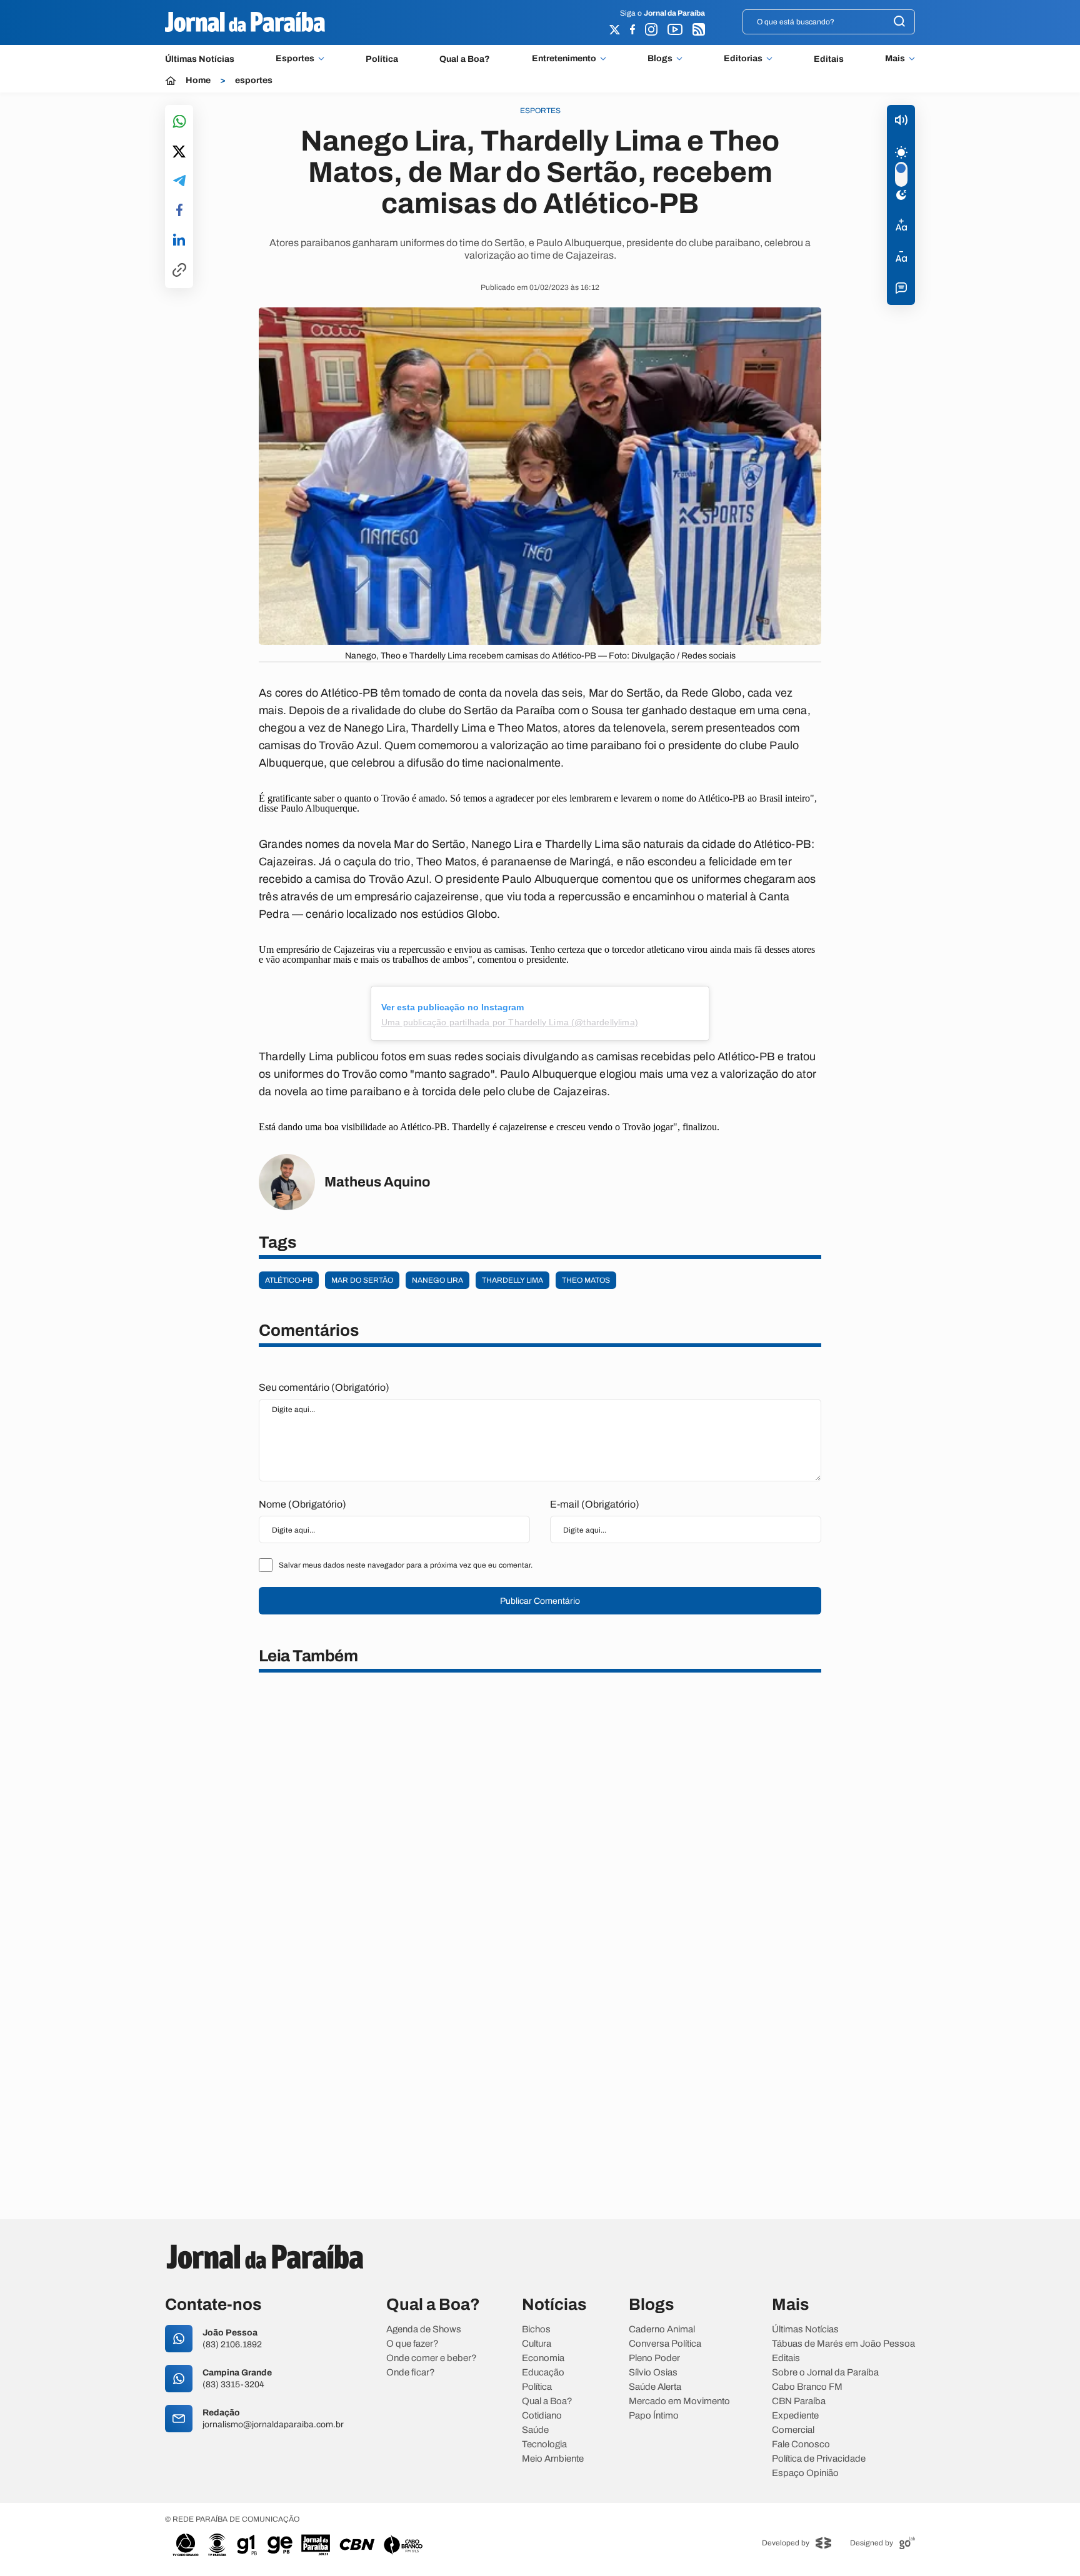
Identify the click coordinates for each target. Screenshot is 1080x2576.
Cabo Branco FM (807, 2387)
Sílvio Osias (653, 2373)
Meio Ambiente (553, 2459)
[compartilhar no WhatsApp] (179, 122)
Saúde (535, 2430)
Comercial (793, 2430)
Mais (895, 59)
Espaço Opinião (805, 2473)
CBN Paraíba (799, 2401)
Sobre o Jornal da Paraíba (825, 2373)
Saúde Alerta (655, 2387)
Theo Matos (586, 1280)
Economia (543, 2358)
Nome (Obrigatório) (302, 1504)
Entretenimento (564, 59)
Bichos (536, 2330)
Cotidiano (542, 2416)
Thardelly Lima (512, 1280)
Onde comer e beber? (432, 2358)
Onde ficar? (411, 2373)
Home (198, 81)
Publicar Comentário (540, 1601)
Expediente (795, 2416)
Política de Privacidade (819, 2459)
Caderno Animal (662, 2330)
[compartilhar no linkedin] (179, 241)
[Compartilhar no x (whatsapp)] (179, 152)
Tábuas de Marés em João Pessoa (843, 2344)
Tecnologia (544, 2444)
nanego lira (437, 1280)
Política (382, 59)
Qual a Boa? (465, 59)
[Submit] (899, 22)
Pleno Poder (654, 2358)
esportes (254, 81)
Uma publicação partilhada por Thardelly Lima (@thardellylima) (510, 1022)
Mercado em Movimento (679, 2401)
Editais (829, 59)
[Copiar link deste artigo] (179, 271)
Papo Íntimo (654, 2416)
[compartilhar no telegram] (179, 182)
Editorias (743, 59)
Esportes (295, 59)
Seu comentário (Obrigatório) (324, 1387)
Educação (543, 2373)
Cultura (537, 2344)
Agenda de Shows (424, 2330)
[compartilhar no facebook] (179, 211)
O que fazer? (412, 2344)
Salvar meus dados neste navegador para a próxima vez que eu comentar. (406, 1565)
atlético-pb (289, 1280)
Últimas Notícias (200, 59)
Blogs (660, 59)
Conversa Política (665, 2344)
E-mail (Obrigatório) (595, 1504)
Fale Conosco (801, 2444)
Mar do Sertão (362, 1280)
